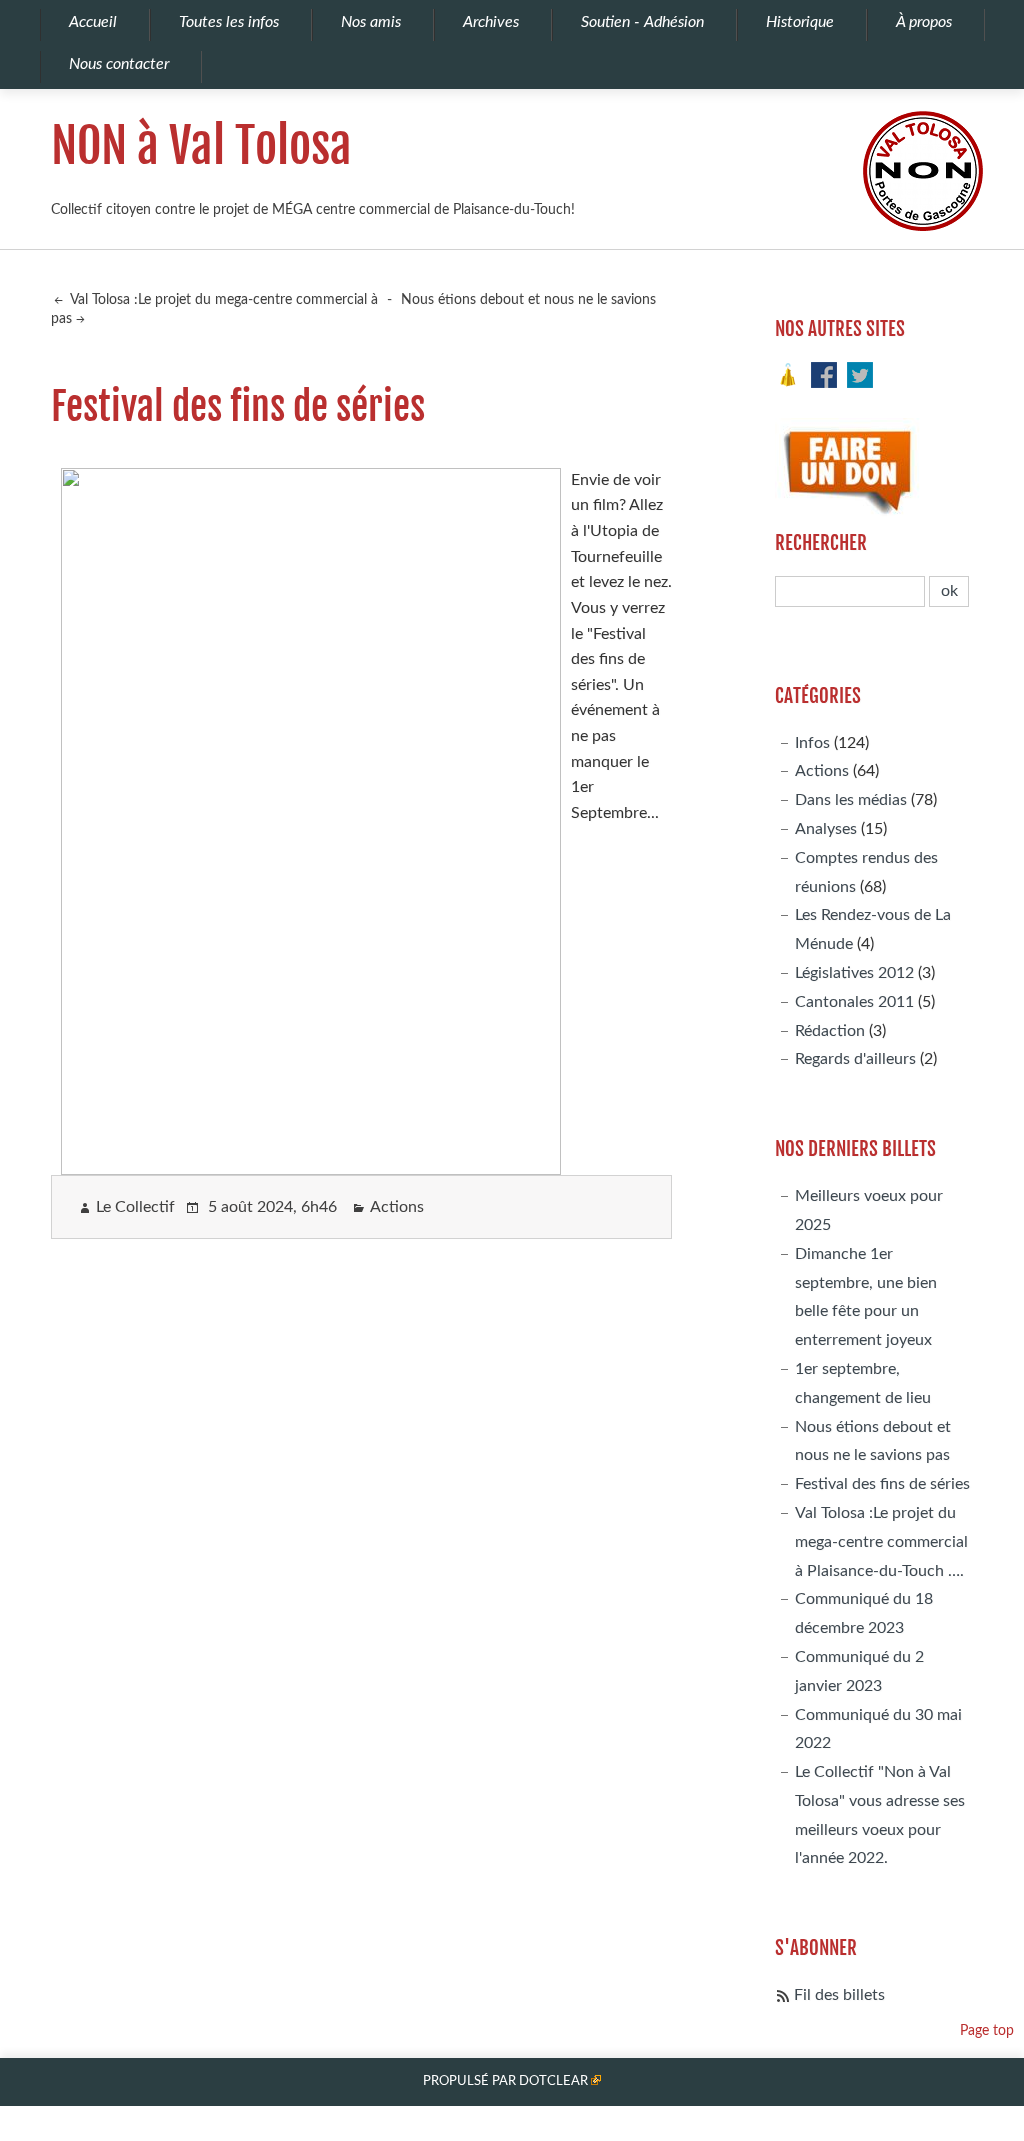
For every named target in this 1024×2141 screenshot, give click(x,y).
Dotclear (553, 2081)
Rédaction (830, 1031)
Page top (987, 2030)
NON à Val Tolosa (201, 146)
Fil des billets (839, 1995)
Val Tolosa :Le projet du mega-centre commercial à (222, 299)
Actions (397, 1207)
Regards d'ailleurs (855, 1059)
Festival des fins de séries (882, 1484)
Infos (812, 743)
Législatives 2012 (854, 973)
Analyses (826, 829)
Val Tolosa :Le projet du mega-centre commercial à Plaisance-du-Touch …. (881, 1542)
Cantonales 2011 (854, 1002)
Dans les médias (851, 800)
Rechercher (821, 543)
